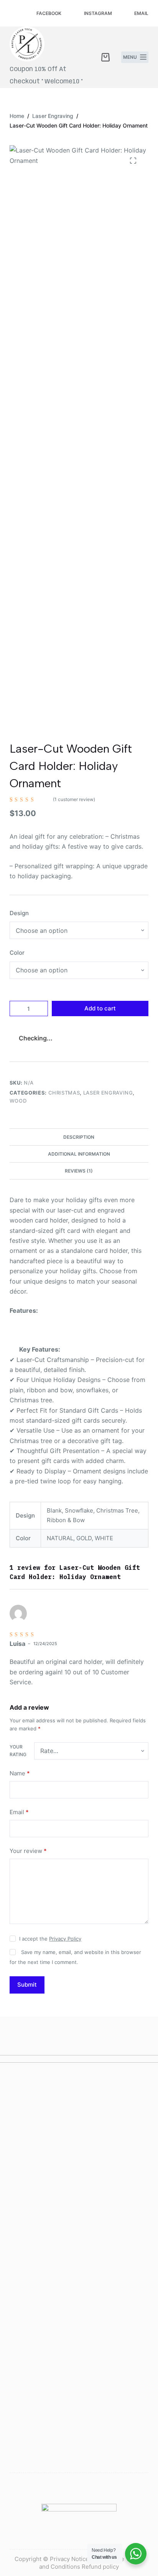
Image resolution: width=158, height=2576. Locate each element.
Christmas (64, 1093)
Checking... (36, 1038)
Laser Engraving (108, 1093)
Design (19, 913)
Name (20, 1773)
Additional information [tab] (79, 1154)
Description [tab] (79, 1137)
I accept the (50, 1939)
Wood (18, 1101)
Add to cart (100, 1008)
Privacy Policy (65, 1939)
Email (19, 1812)
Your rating (18, 1751)
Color (17, 953)
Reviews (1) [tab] (79, 1171)
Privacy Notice (69, 2559)
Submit (27, 1985)
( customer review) (74, 799)
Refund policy (100, 2567)
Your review (28, 1851)
